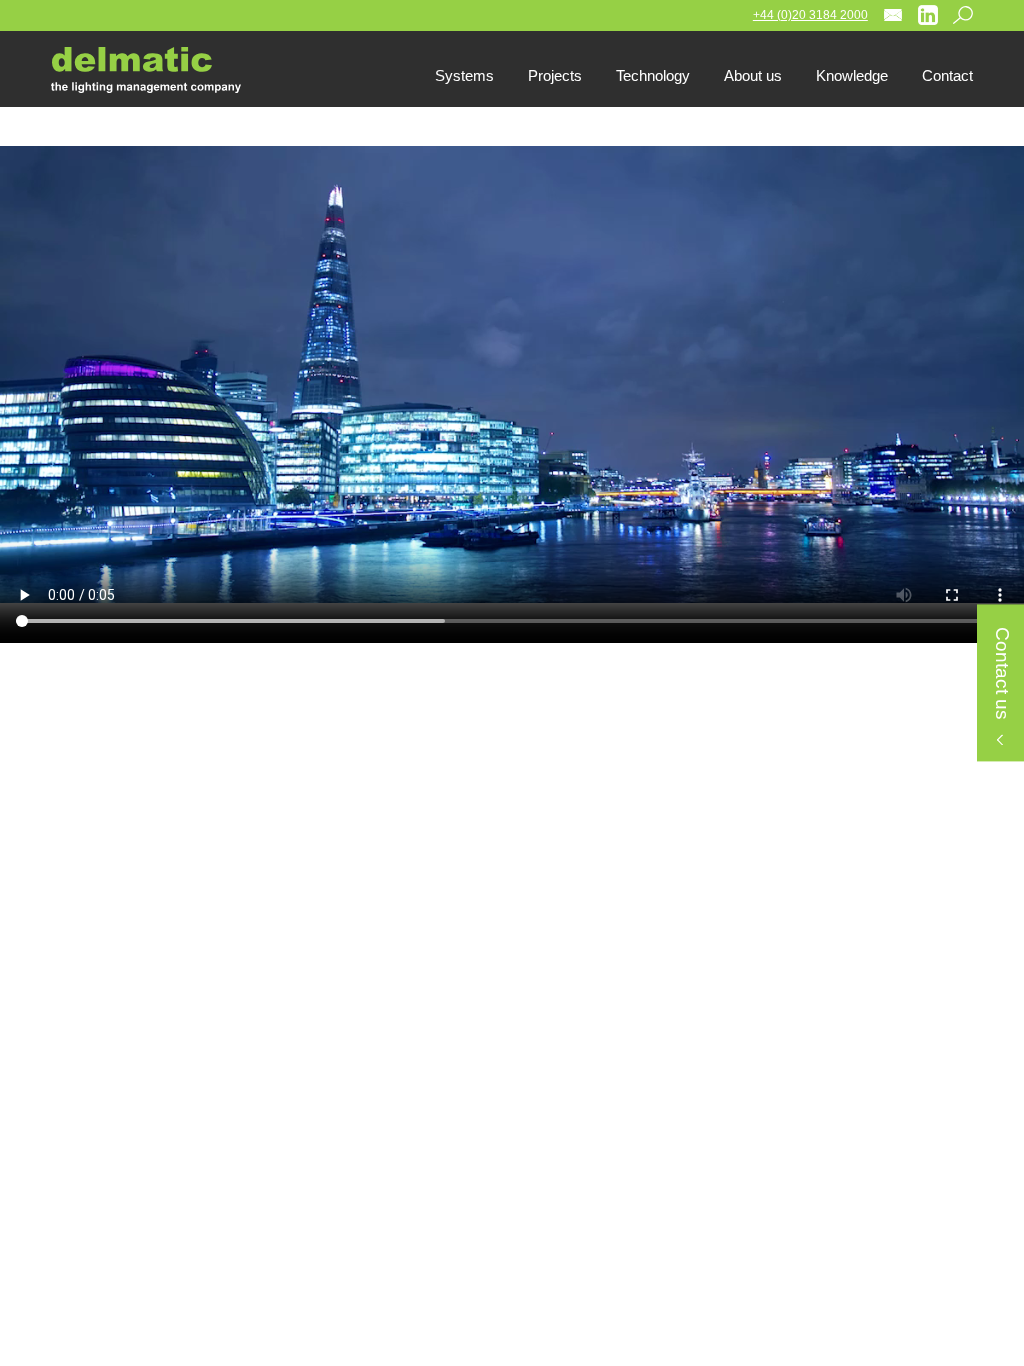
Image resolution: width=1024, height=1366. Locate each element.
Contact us (1001, 673)
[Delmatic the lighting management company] (161, 70)
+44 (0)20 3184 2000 (810, 15)
